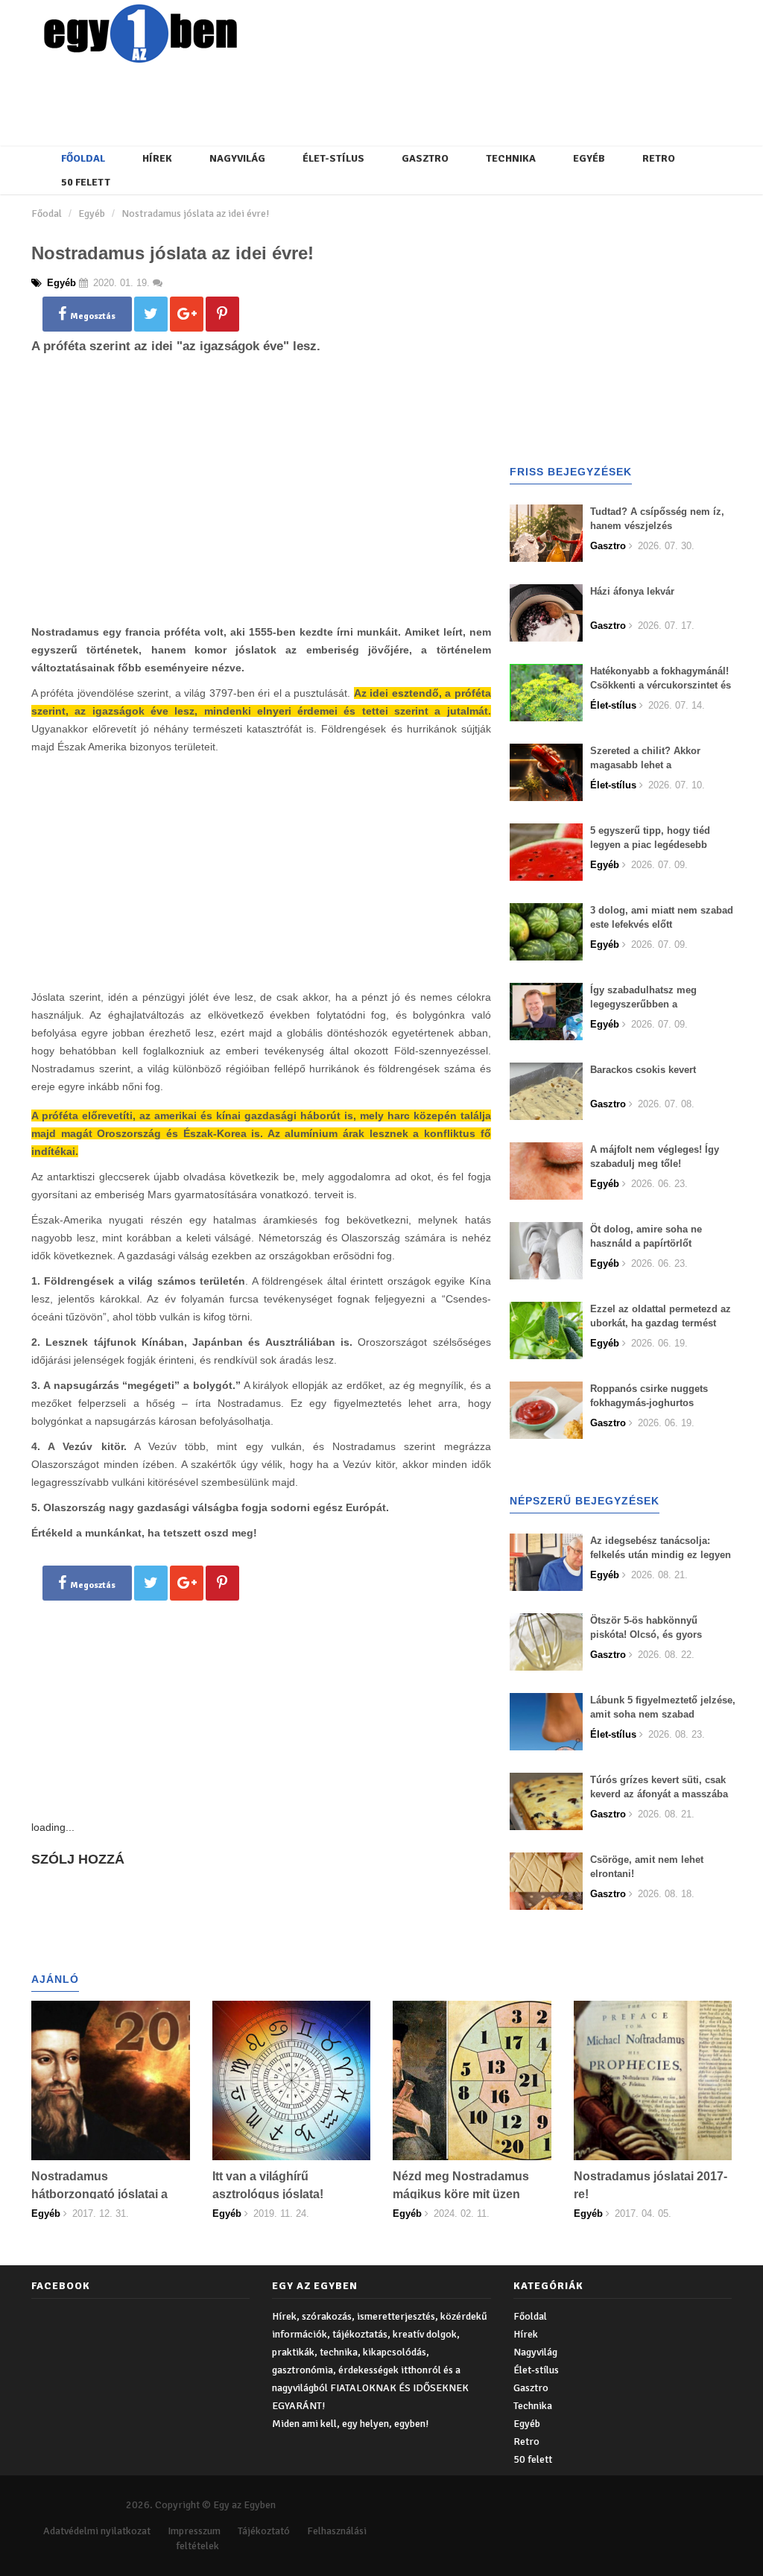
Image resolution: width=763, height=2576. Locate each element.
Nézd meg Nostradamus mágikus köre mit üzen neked (461, 2194)
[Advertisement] (393, 101)
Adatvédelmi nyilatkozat (97, 2531)
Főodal (47, 213)
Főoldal (83, 158)
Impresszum (194, 2531)
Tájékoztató (264, 2531)
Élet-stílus (333, 158)
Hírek (157, 158)
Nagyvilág (237, 158)
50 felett (86, 182)
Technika (511, 158)
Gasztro (425, 158)
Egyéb (589, 158)
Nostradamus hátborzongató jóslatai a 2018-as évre (99, 2194)
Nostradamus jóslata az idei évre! (195, 213)
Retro (659, 158)
